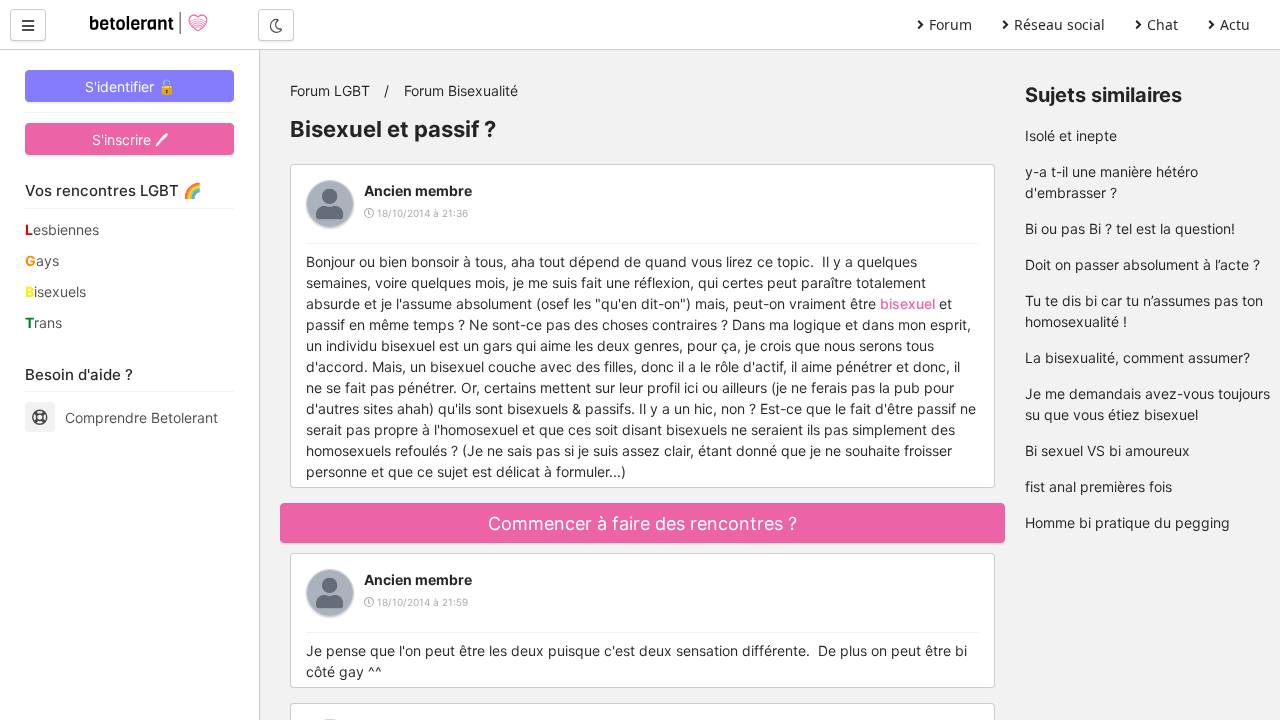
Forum (950, 24)
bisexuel (907, 303)
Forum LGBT (330, 90)
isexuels (55, 291)
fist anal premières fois (1098, 486)
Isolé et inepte (1071, 135)
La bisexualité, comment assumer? (1137, 357)
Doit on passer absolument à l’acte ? (1142, 264)
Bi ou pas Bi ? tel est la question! (1130, 228)
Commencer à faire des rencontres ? (642, 523)
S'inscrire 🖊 (130, 139)
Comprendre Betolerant (141, 417)
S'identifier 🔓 (130, 86)
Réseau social (1059, 24)
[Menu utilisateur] (28, 25)
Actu (1235, 24)
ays (42, 260)
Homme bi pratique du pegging (1127, 522)
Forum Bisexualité (461, 90)
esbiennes (62, 229)
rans (43, 322)
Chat (1162, 24)
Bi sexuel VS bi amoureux (1107, 450)
